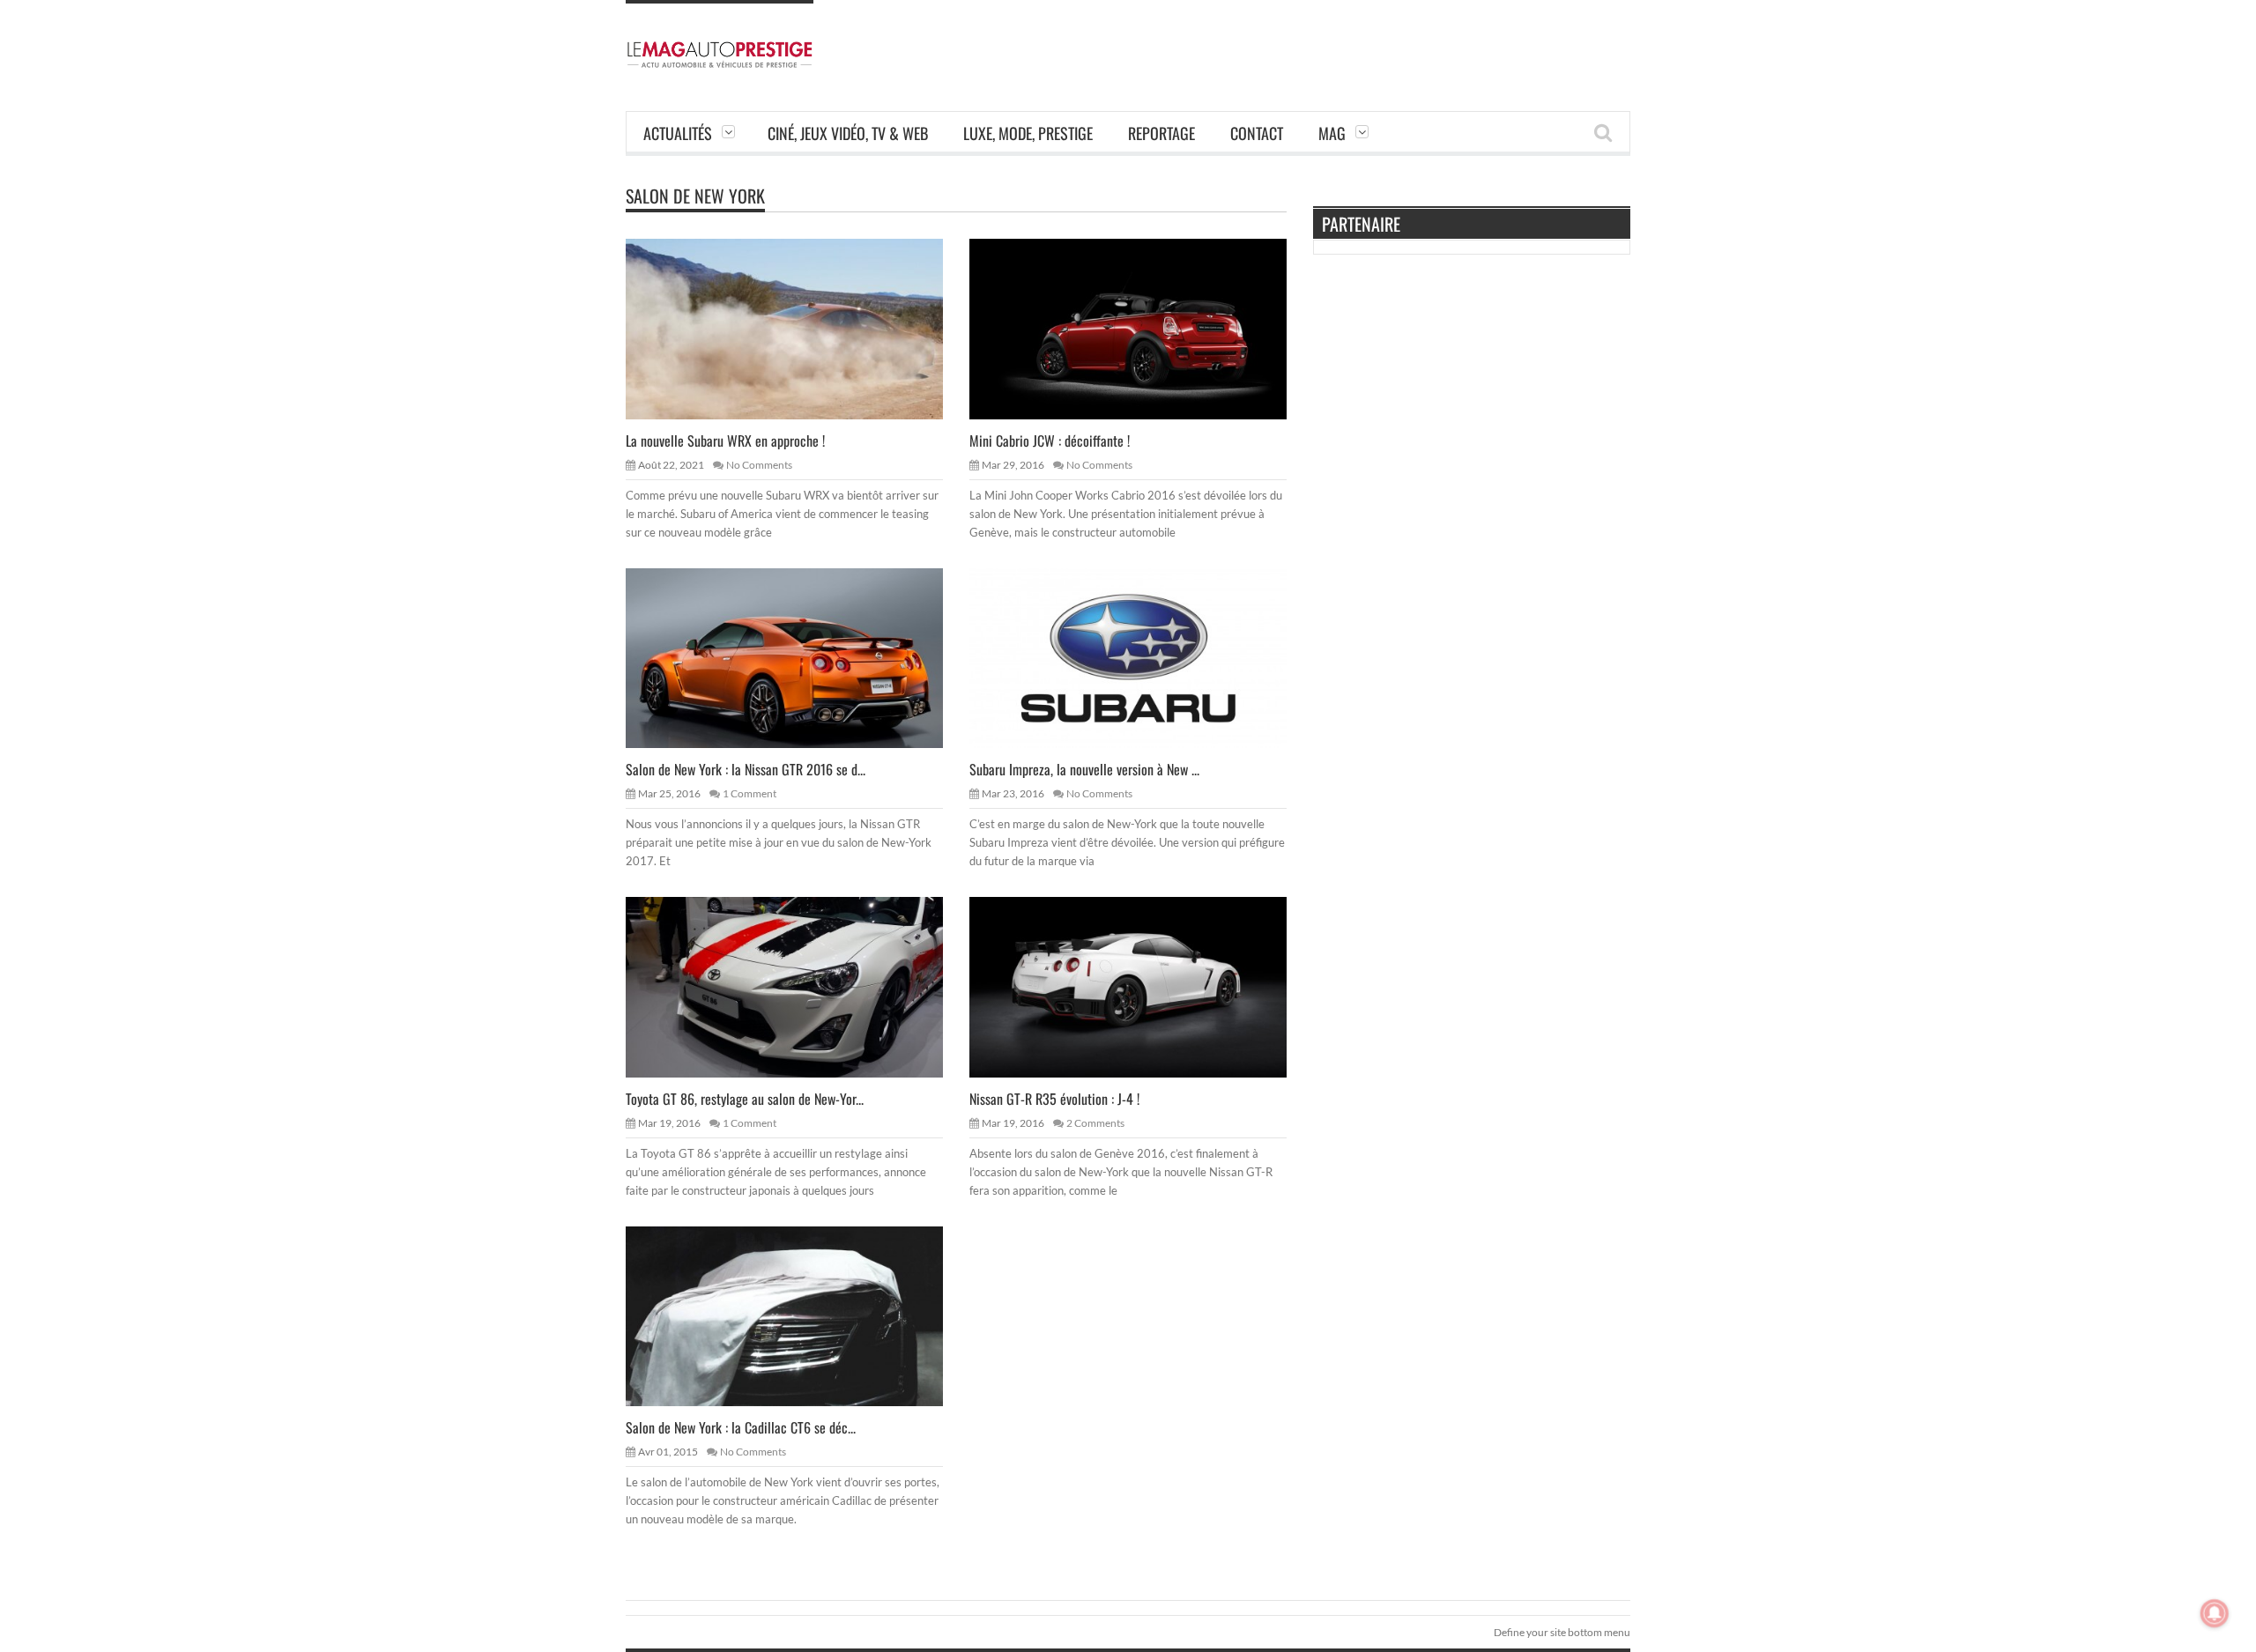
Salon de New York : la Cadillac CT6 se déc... (741, 1427)
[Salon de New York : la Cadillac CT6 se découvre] (798, 1315)
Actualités (678, 133)
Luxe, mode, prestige (1028, 133)
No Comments (759, 465)
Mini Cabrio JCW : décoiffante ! (1050, 441)
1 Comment (750, 793)
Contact (1257, 133)
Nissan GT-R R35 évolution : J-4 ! (1054, 1099)
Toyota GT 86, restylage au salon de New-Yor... (745, 1099)
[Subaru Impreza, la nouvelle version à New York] (1142, 657)
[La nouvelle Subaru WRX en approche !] (798, 328)
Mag (1332, 133)
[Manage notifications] (2215, 1613)
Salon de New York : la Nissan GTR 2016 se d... (746, 769)
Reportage (1161, 133)
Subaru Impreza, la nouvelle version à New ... (1084, 769)
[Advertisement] (1310, 40)
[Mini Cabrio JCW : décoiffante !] (1142, 328)
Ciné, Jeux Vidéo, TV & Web (848, 133)
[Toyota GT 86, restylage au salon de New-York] (798, 986)
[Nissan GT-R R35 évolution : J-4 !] (1142, 986)
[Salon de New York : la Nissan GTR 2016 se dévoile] (798, 657)
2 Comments (1095, 1123)
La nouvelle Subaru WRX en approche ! (725, 441)
